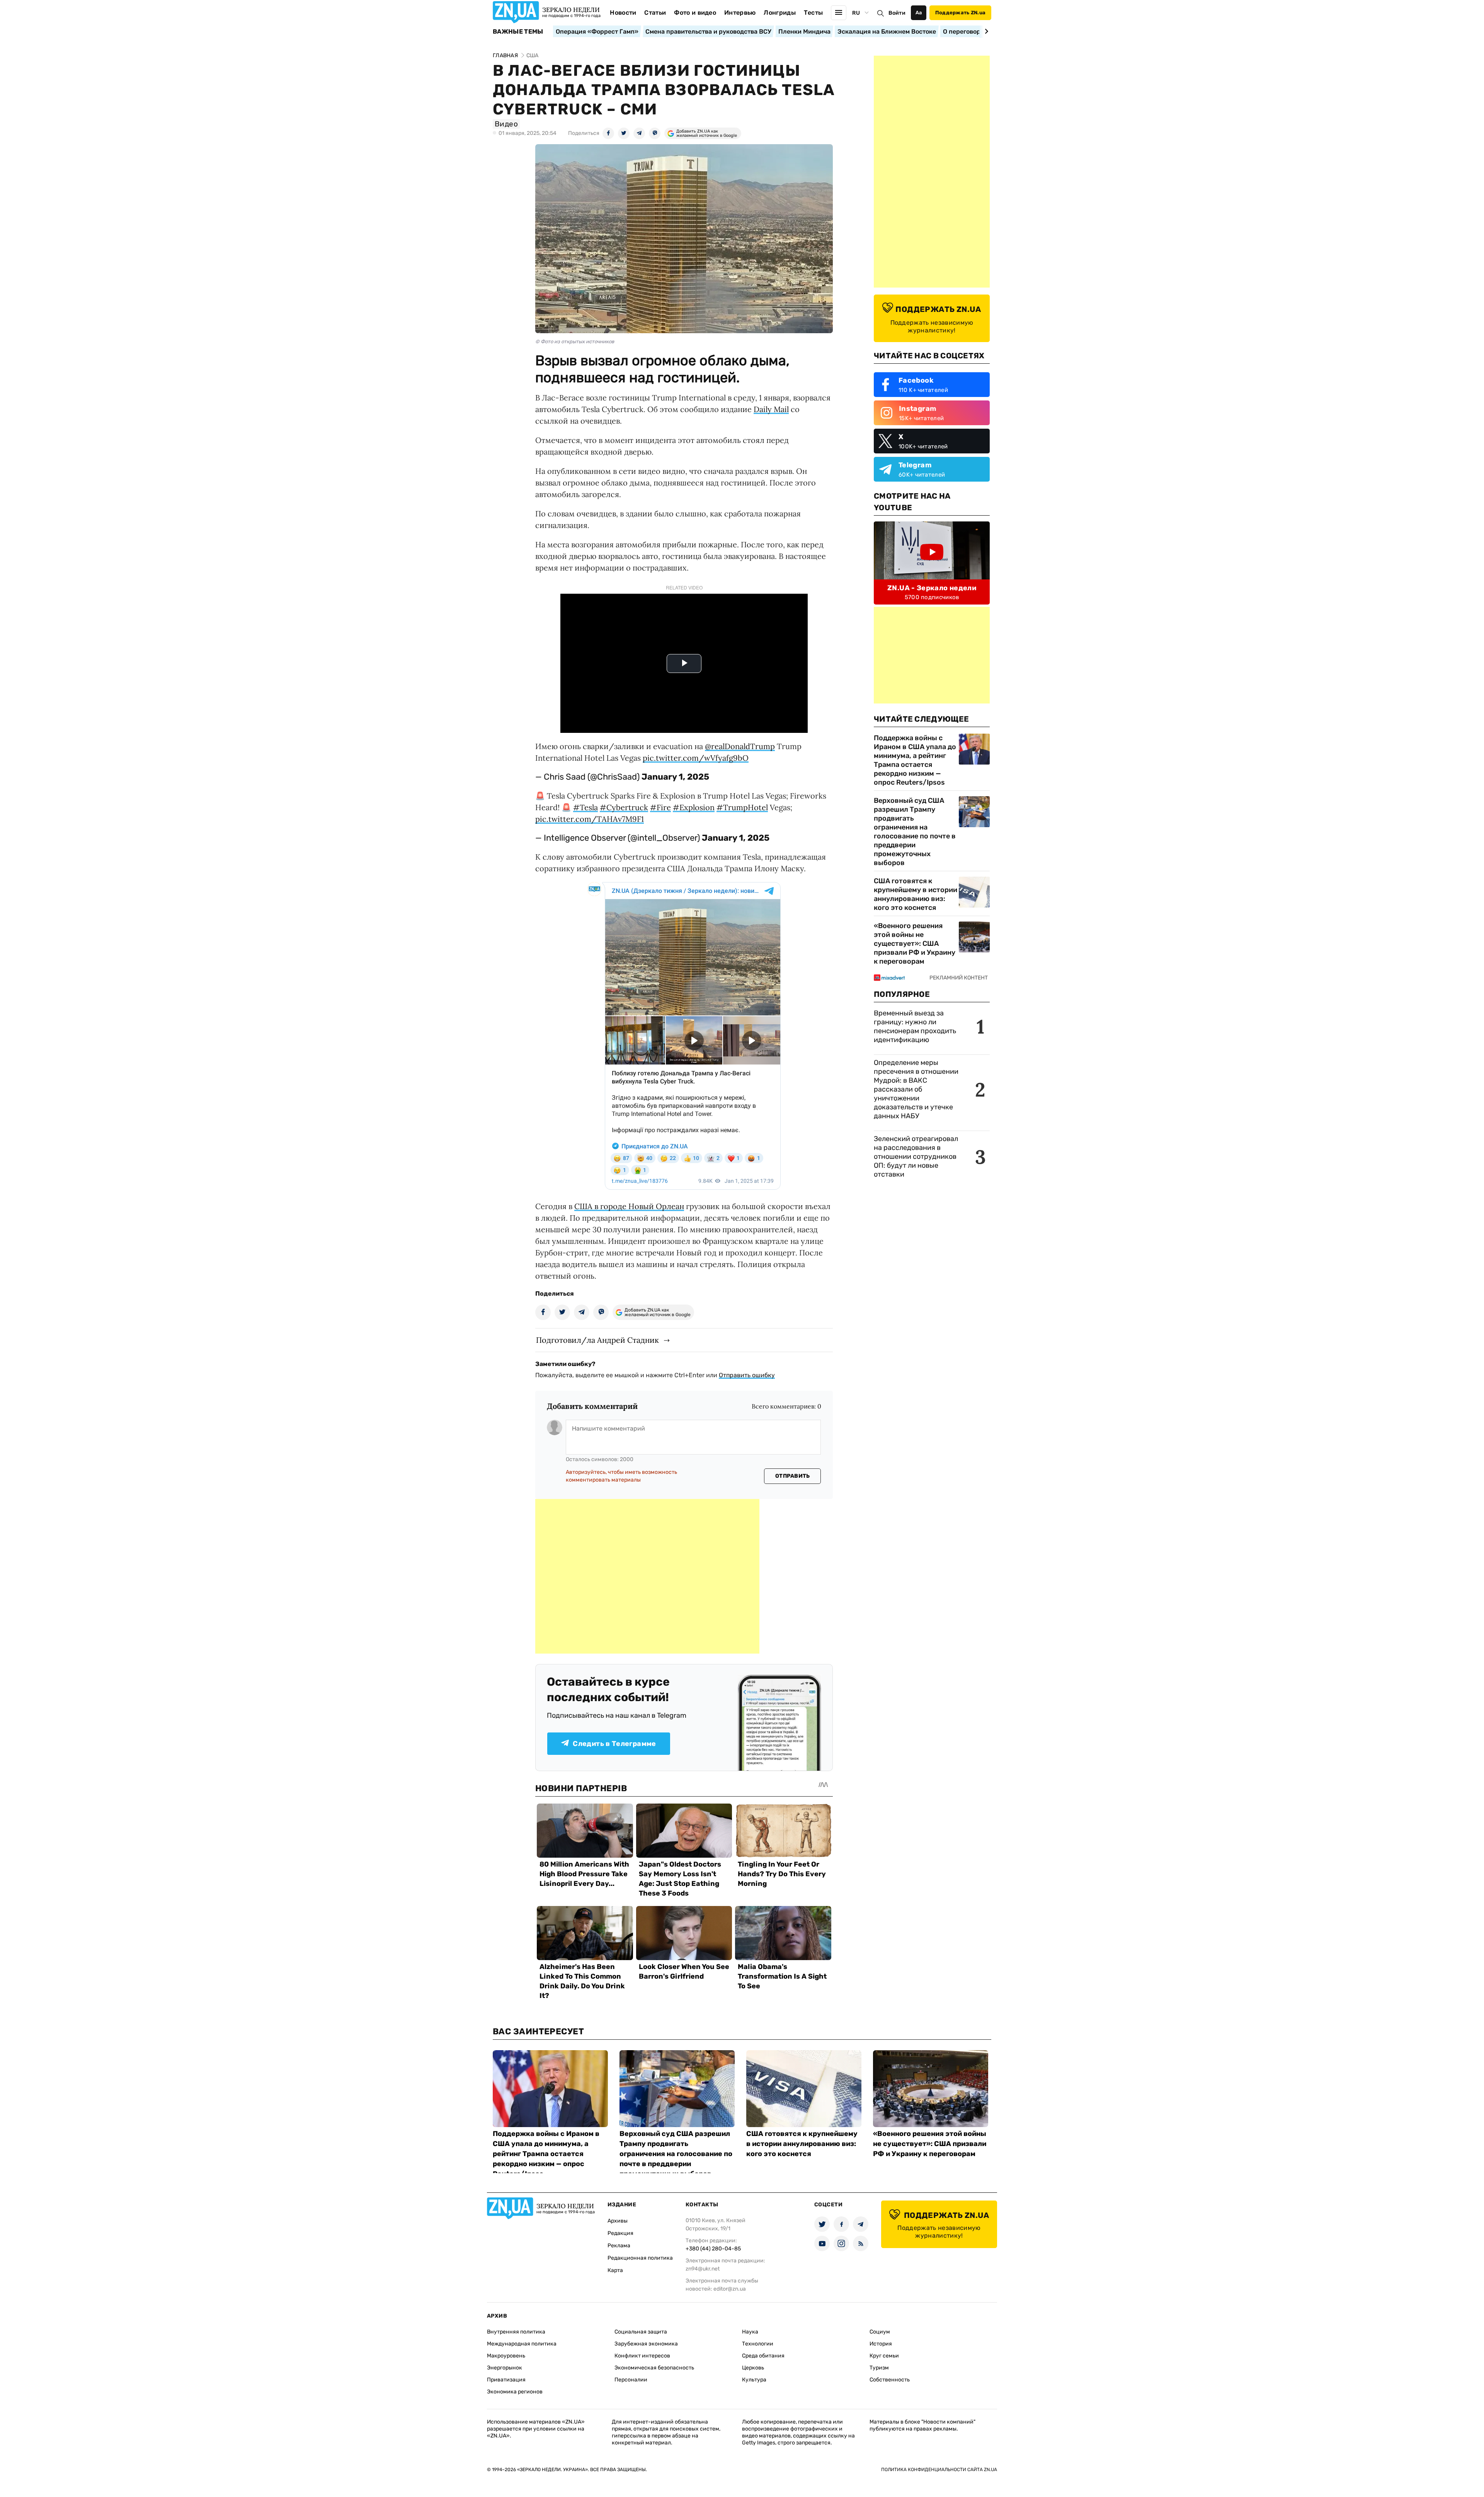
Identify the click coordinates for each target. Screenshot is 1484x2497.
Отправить (793, 1476)
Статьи (655, 13)
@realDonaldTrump (740, 746)
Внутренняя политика (516, 2332)
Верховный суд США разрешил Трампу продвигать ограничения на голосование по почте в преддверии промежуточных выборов (915, 832)
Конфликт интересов (642, 2356)
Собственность (890, 2380)
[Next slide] (985, 31)
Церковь (753, 2368)
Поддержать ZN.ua (960, 13)
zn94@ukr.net (703, 2269)
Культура (754, 2380)
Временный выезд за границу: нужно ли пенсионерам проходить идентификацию (915, 1026)
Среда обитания (763, 2356)
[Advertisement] (647, 1576)
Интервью (740, 13)
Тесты (813, 13)
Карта (615, 2270)
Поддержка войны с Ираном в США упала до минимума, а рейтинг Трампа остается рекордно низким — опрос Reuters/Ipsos (915, 760)
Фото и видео (695, 13)
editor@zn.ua (730, 2289)
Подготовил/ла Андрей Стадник (597, 1340)
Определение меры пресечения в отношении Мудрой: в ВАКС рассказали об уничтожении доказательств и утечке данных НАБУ (916, 1089)
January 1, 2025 (675, 777)
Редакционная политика (640, 2258)
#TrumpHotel (742, 807)
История (881, 2344)
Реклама (619, 2246)
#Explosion (694, 807)
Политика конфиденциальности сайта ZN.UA (939, 2470)
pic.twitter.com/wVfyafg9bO (696, 758)
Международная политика (522, 2344)
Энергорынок (505, 2368)
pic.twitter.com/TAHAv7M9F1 (590, 819)
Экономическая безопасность (654, 2368)
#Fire (660, 807)
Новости (623, 13)
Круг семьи (884, 2356)
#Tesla (585, 807)
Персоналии (631, 2380)
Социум (880, 2332)
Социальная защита (641, 2332)
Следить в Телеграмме (614, 1744)
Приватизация (506, 2380)
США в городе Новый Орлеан (629, 1206)
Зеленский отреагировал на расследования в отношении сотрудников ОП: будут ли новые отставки (916, 1157)
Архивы (618, 2221)
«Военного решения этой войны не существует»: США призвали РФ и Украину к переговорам (915, 944)
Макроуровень (506, 2356)
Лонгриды (780, 13)
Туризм (879, 2368)
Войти (897, 13)
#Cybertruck (624, 807)
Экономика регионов (515, 2392)
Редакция (620, 2233)
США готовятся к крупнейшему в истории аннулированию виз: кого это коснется (916, 894)
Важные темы (518, 32)
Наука (750, 2332)
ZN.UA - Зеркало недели (932, 588)
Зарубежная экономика (646, 2344)
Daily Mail (771, 409)
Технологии (758, 2344)
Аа (919, 13)
